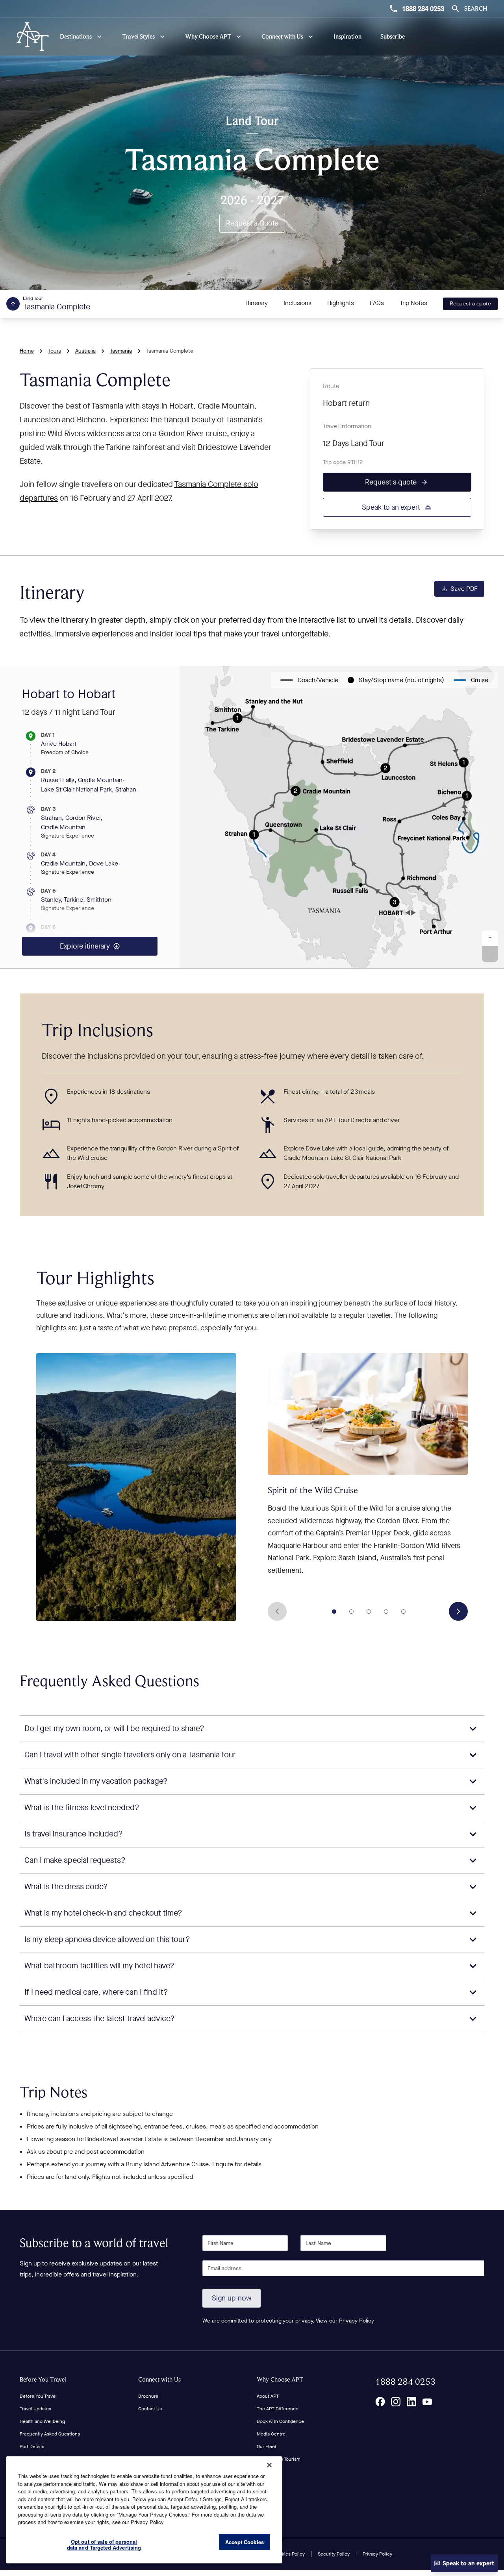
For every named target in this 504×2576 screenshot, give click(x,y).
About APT (268, 2396)
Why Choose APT (280, 2379)
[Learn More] (380, 2402)
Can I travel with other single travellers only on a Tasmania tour (130, 1755)
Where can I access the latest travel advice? (100, 2018)
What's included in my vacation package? (96, 1781)
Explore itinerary (85, 946)
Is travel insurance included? (74, 1834)
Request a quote (470, 304)
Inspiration (347, 36)
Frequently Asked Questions (50, 2434)
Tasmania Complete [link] (170, 351)
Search (476, 8)
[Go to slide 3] (369, 1611)
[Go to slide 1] (334, 1611)
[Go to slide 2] (352, 1611)
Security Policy (334, 2554)
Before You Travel (43, 2379)
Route (331, 386)
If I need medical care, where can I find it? (96, 1992)
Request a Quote (252, 223)
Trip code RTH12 (343, 462)
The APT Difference (278, 2409)
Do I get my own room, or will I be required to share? (114, 1728)
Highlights (341, 303)
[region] (144, 2510)
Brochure (148, 2396)
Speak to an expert (391, 507)
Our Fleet (267, 2447)
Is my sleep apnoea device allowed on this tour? (107, 1939)
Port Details (32, 2447)
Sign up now (232, 2298)
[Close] (269, 2465)
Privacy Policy (357, 2321)
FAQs (377, 303)
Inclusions (297, 303)
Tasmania (121, 351)
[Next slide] (458, 1611)
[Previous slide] (277, 1611)
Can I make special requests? (75, 1860)
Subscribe (393, 36)
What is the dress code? (66, 1887)
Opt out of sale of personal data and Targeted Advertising (104, 2545)
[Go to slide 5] (404, 1611)
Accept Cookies (245, 2542)
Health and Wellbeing (42, 2421)
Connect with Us (159, 2379)
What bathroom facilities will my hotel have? (99, 1966)
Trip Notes (413, 303)
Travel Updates (35, 2409)
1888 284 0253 (423, 9)
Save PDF (464, 589)
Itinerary (257, 303)
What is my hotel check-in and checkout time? (103, 1913)
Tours (55, 351)
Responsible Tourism (279, 2459)
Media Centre (271, 2434)
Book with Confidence (280, 2421)
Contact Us (150, 2409)
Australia (85, 351)
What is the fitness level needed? (82, 1808)
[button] (490, 938)
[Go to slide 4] (386, 1611)
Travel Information (347, 426)
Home (27, 351)
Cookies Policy (289, 2554)
